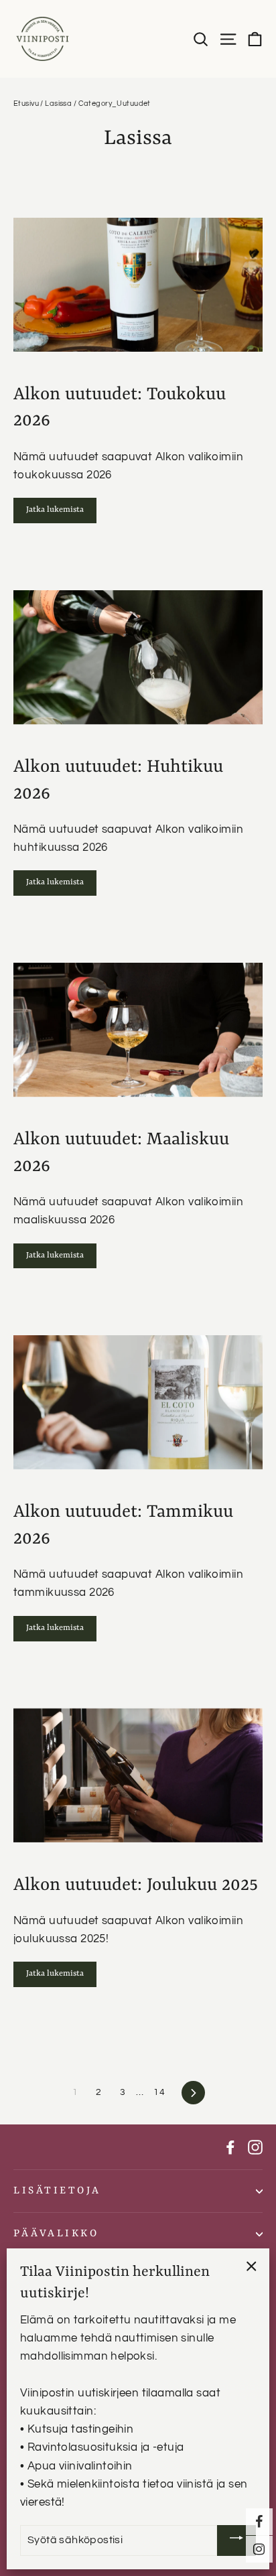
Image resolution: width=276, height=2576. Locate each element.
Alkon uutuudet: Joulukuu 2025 (136, 1885)
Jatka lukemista (55, 510)
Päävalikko (56, 2234)
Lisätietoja (57, 2191)
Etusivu (26, 104)
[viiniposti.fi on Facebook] (230, 2147)
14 (159, 2092)
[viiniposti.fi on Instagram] (255, 2147)
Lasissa (58, 104)
